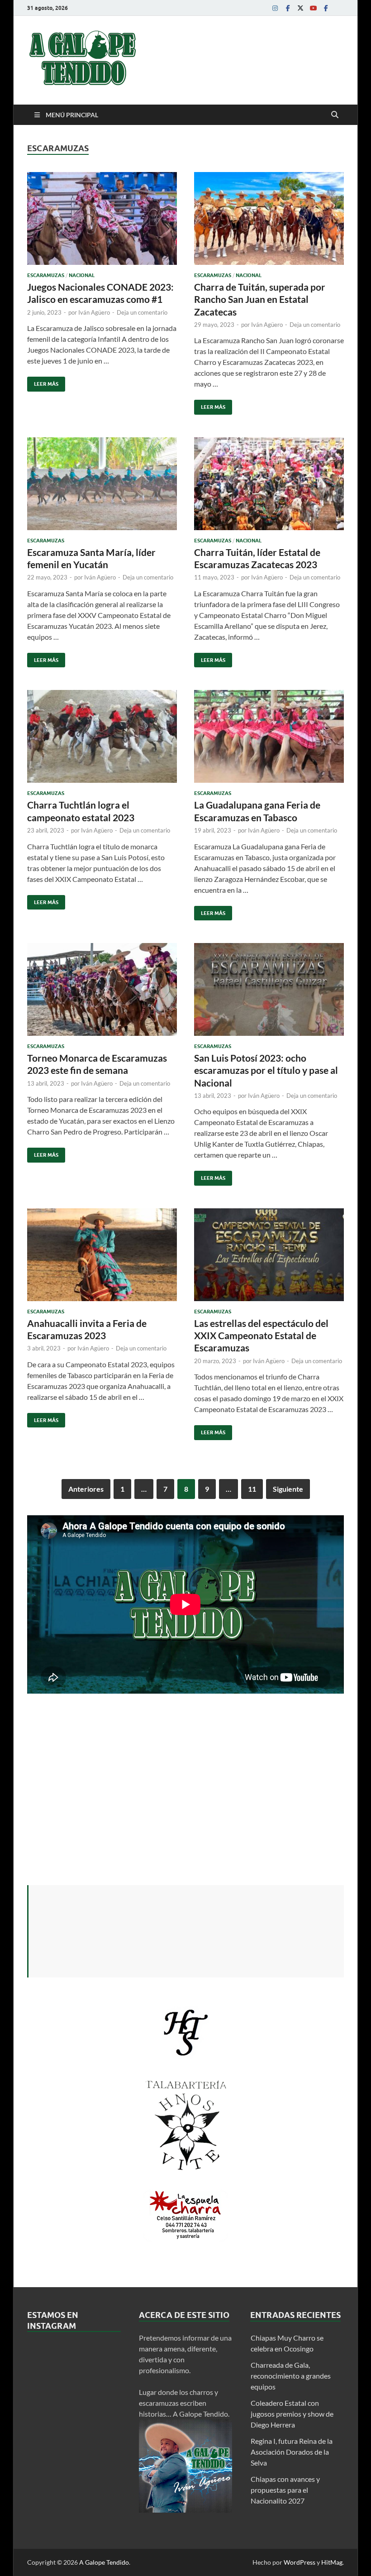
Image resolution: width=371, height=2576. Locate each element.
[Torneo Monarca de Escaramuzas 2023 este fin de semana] (102, 989)
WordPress (300, 2562)
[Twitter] (300, 8)
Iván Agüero (94, 312)
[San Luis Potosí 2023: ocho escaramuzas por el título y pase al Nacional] (269, 989)
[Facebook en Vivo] (326, 8)
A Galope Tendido (104, 2562)
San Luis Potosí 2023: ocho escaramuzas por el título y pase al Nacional (266, 1070)
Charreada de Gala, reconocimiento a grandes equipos (291, 2376)
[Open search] (335, 115)
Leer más (43, 382)
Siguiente (288, 1489)
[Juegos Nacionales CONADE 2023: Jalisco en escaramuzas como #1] (102, 218)
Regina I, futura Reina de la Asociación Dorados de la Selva (292, 2452)
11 (252, 1489)
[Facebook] (288, 8)
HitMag (332, 2562)
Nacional (82, 275)
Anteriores (86, 1489)
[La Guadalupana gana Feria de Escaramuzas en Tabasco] (269, 736)
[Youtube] (313, 8)
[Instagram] (275, 8)
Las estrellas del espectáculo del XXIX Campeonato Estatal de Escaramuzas (261, 1336)
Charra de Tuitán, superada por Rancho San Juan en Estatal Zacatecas (260, 299)
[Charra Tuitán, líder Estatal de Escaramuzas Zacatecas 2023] (269, 484)
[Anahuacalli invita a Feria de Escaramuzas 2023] (102, 1255)
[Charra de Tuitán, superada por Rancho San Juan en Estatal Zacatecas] (269, 218)
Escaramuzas (46, 275)
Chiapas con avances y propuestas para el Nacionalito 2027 (285, 2490)
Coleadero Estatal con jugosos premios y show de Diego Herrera (292, 2414)
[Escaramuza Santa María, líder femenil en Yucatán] (102, 484)
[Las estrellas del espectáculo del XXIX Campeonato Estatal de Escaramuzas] (269, 1255)
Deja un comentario (142, 312)
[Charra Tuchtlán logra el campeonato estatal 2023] (102, 736)
